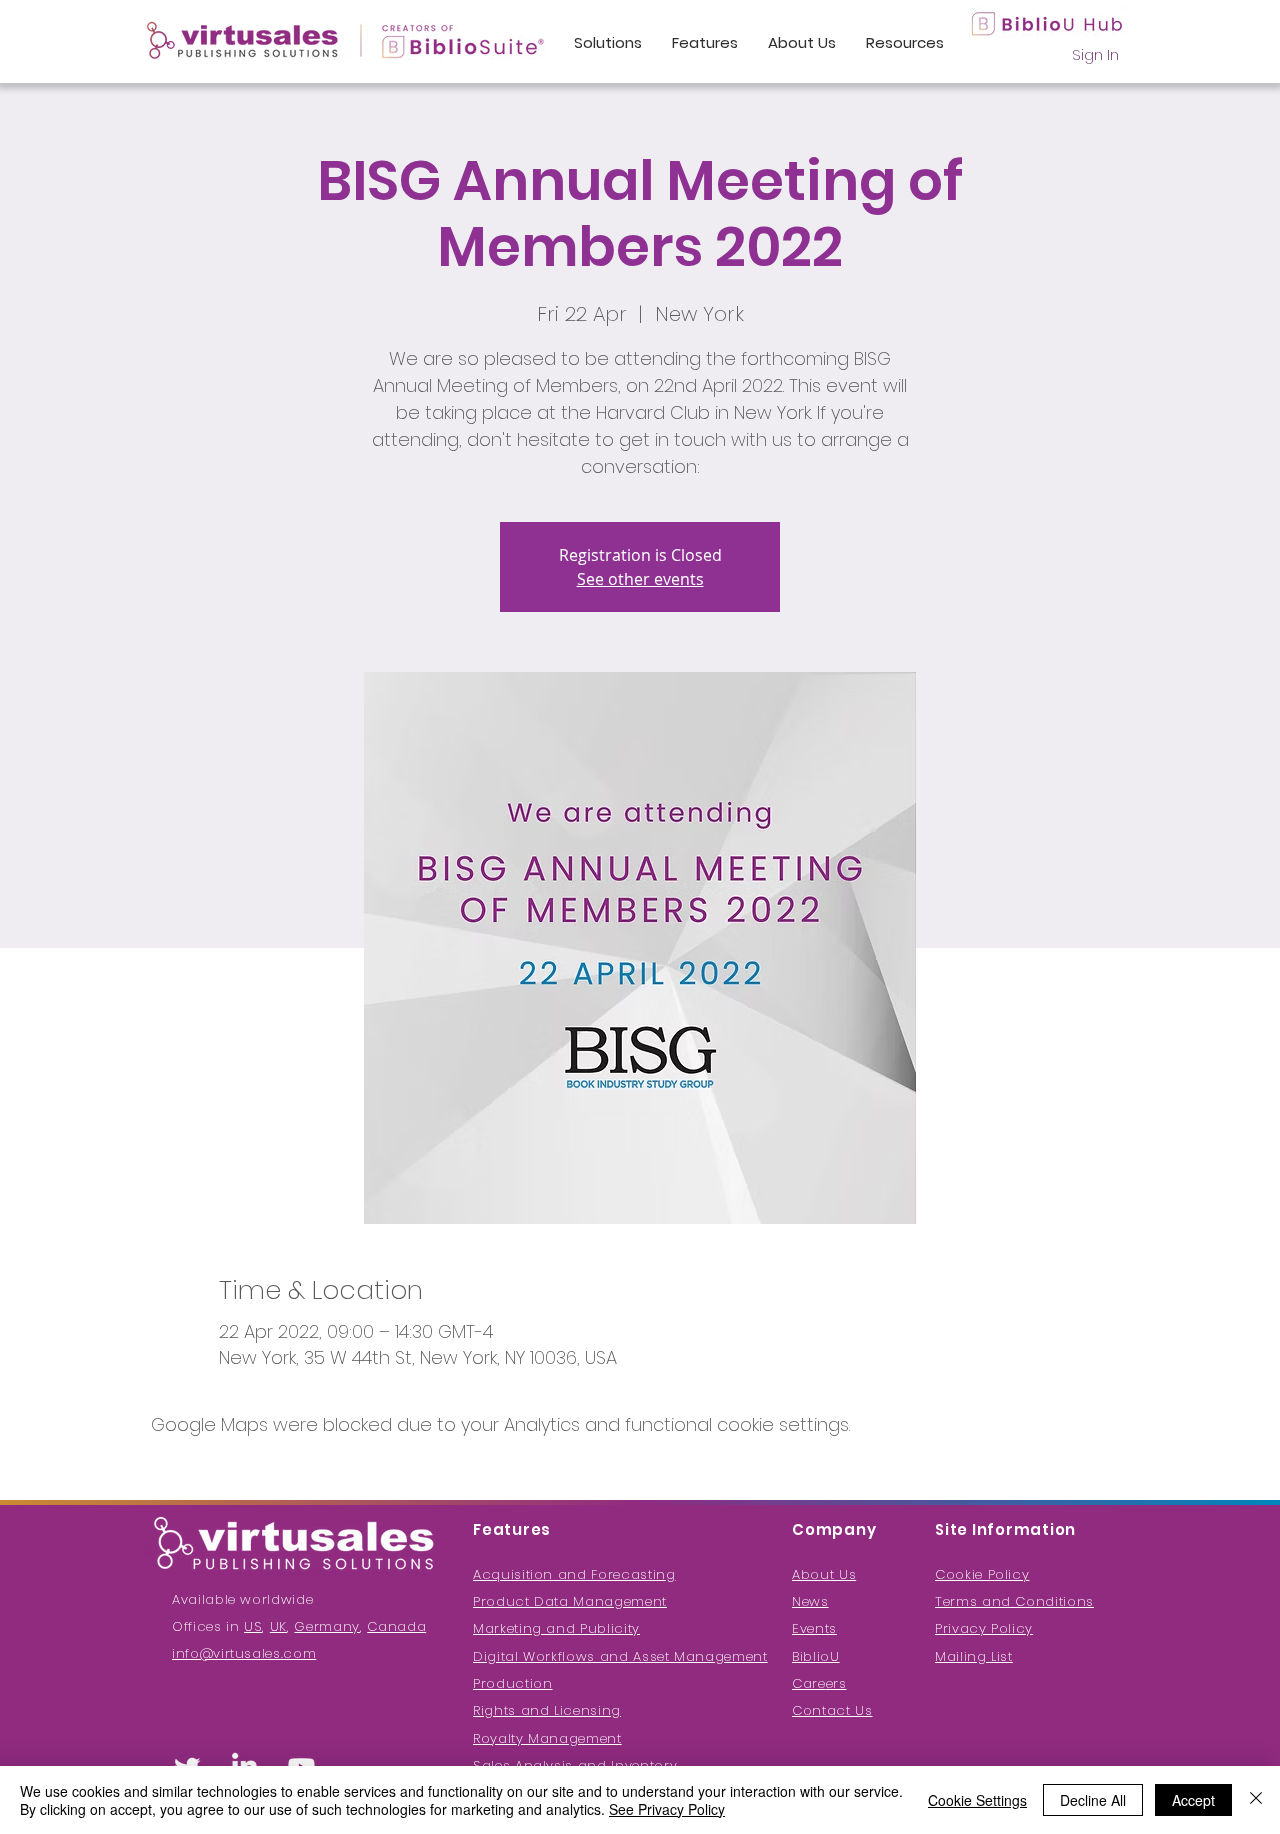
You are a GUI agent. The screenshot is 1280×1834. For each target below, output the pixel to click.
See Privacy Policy (667, 1809)
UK (278, 1626)
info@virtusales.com (244, 1653)
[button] (974, 1656)
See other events (640, 579)
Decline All (1093, 1800)
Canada (396, 1626)
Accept (1193, 1800)
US (253, 1626)
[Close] (1256, 1800)
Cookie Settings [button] (977, 1800)
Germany (327, 1626)
